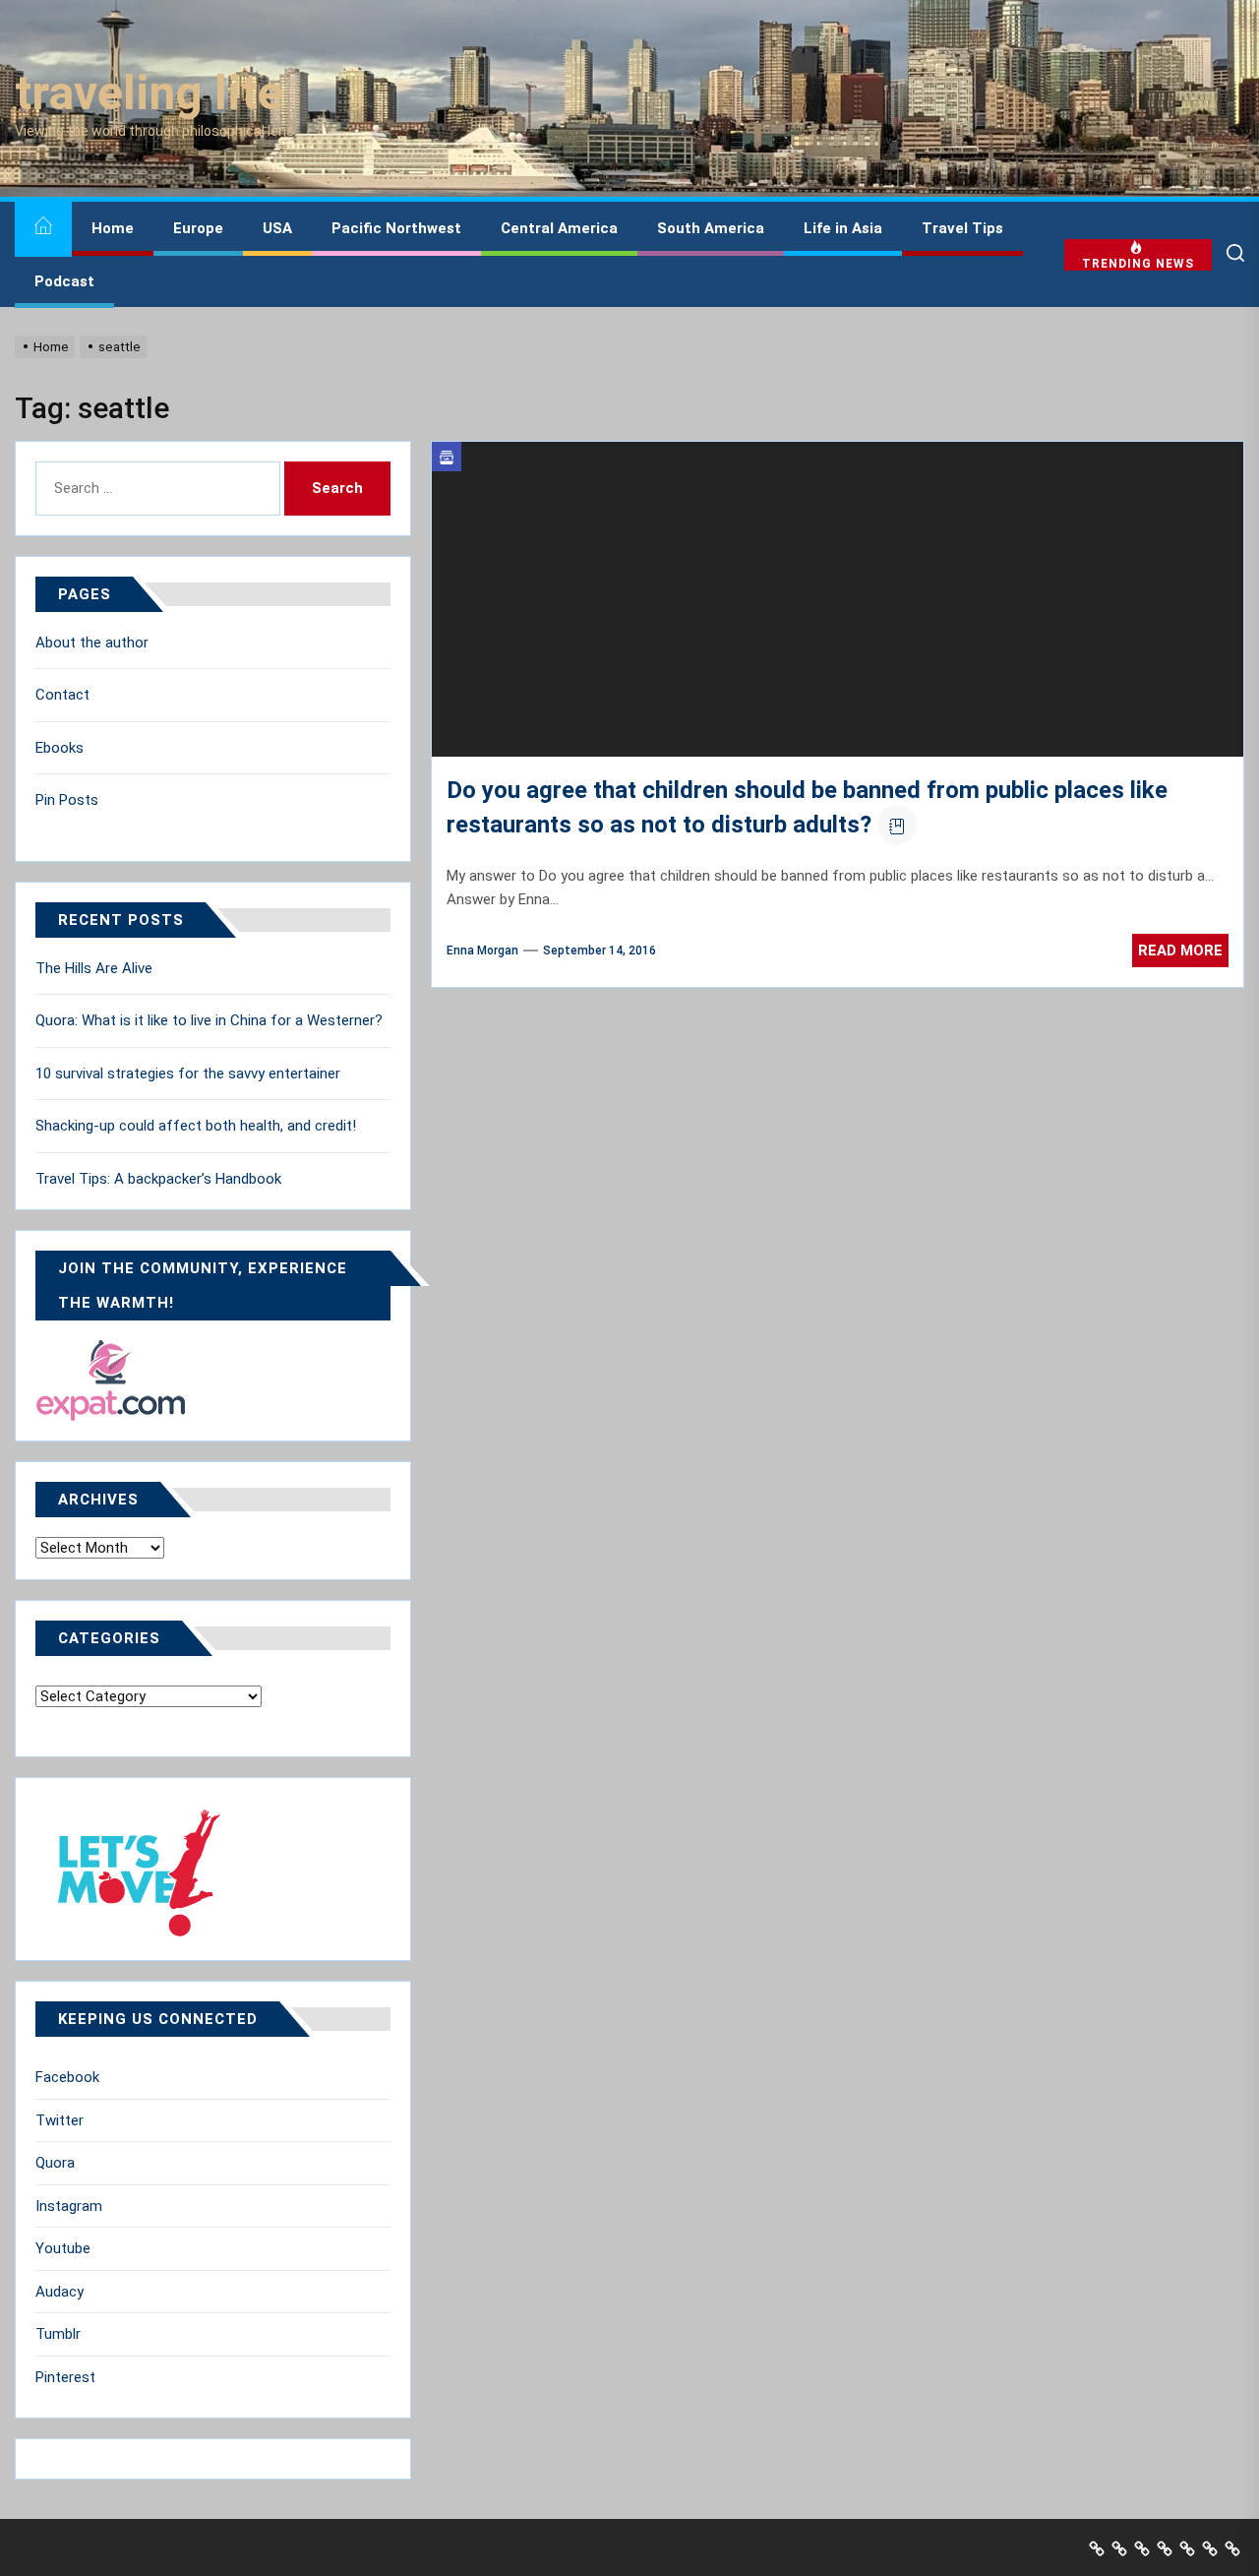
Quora (55, 2163)
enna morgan (482, 951)
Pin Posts (67, 800)
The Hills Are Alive (94, 968)
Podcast (64, 281)
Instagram (69, 2206)
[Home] (43, 229)
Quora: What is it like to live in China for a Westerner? (209, 1020)
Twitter (60, 2120)
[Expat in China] (111, 1351)
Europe (198, 228)
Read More (1180, 951)
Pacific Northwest (396, 228)
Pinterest (65, 2377)
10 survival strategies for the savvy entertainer (188, 1073)
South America (711, 228)
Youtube (63, 2248)
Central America (559, 228)
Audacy (60, 2292)
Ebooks (60, 748)
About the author (92, 643)
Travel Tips (962, 228)
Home (113, 228)
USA (277, 228)
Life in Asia (843, 228)
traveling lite (149, 93)
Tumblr (58, 2334)
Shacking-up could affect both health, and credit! (196, 1126)
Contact (62, 695)
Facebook (67, 2077)
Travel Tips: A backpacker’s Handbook (158, 1179)
